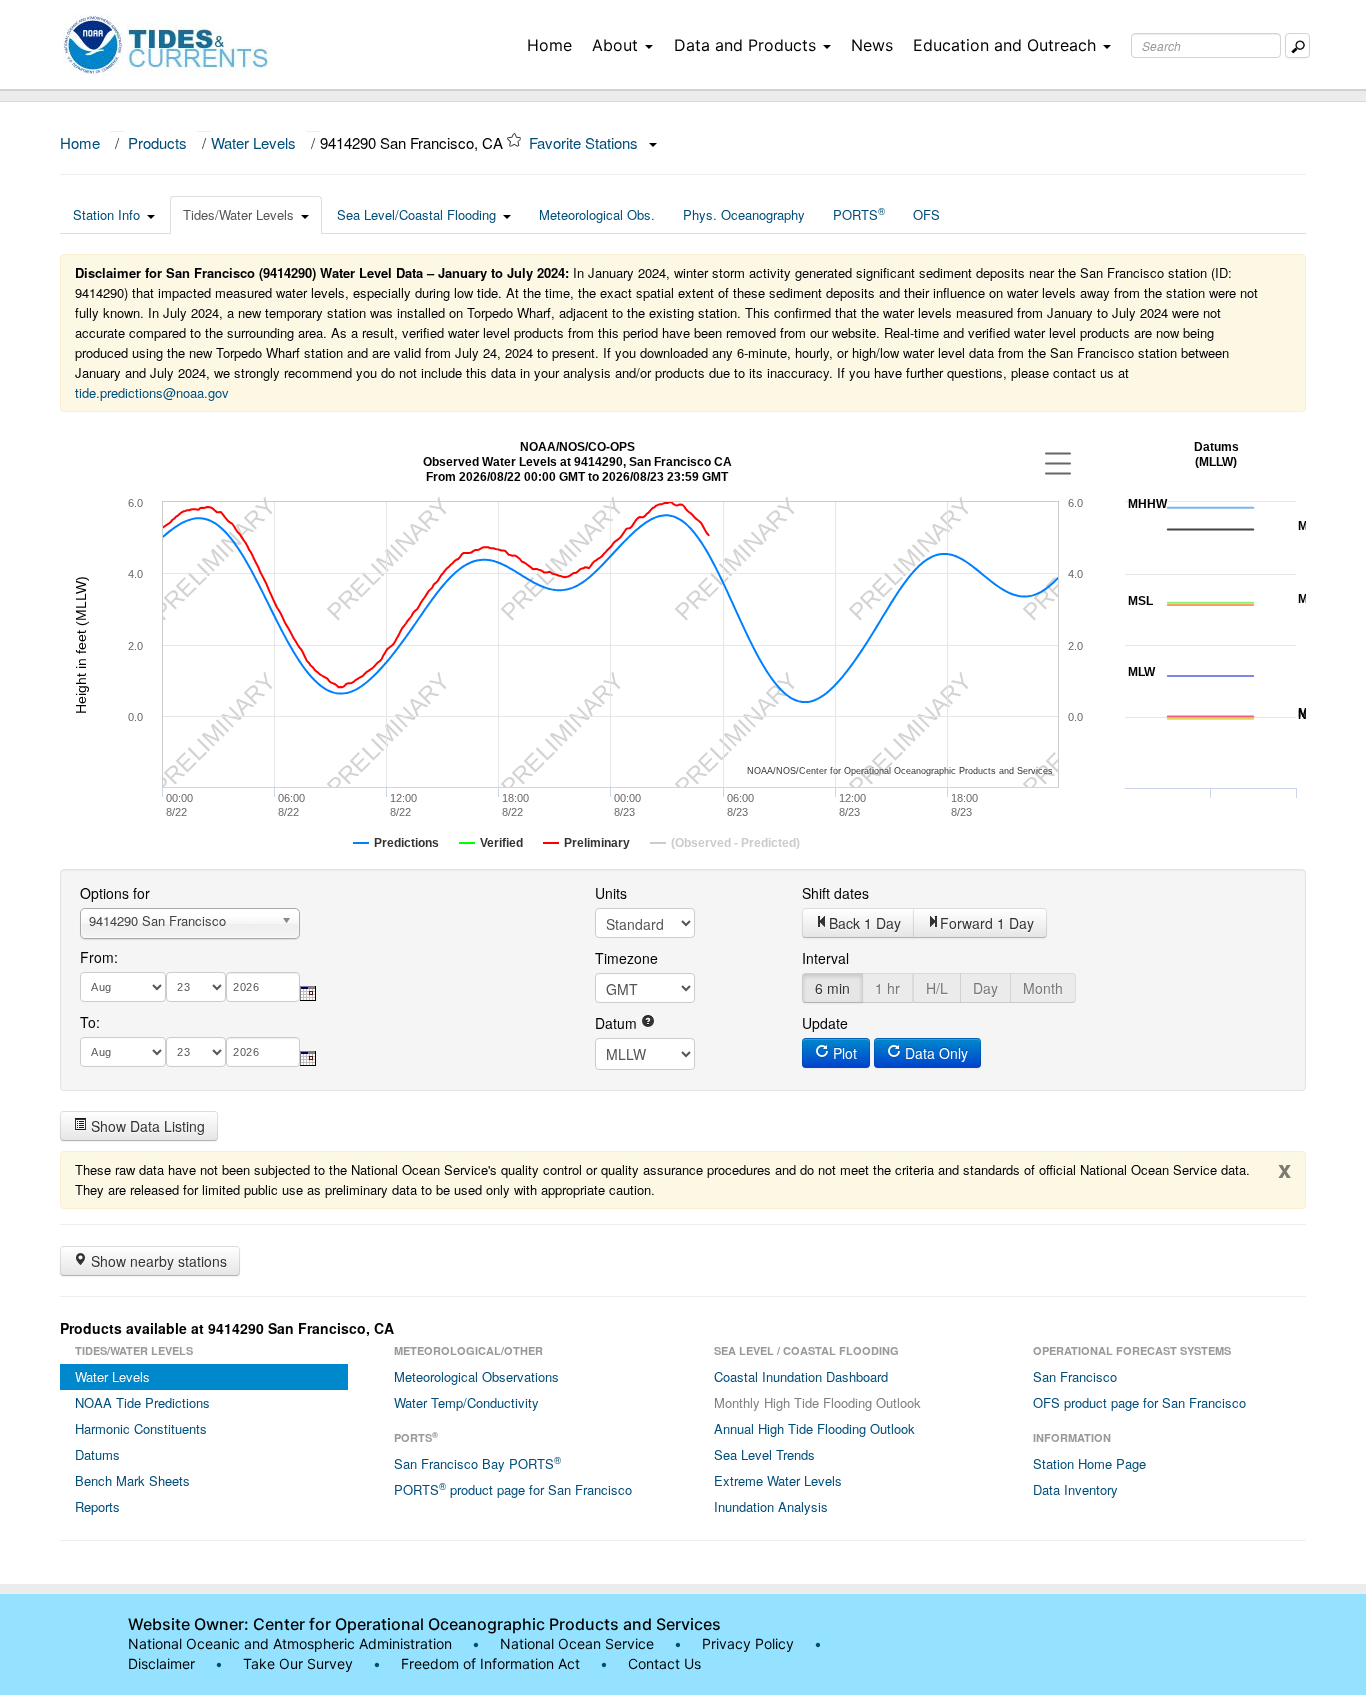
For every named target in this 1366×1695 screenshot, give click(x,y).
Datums (97, 1454)
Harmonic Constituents (141, 1428)
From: (99, 957)
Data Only (934, 1053)
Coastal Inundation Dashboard (801, 1376)
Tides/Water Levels (238, 214)
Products (157, 142)
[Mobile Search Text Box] (1297, 45)
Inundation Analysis (771, 1506)
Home (549, 45)
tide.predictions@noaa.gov (152, 392)
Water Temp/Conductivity (466, 1402)
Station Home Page (1089, 1463)
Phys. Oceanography (744, 214)
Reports (97, 1506)
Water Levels (253, 142)
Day (985, 988)
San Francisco (1075, 1376)
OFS (926, 214)
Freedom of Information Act (490, 1663)
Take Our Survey (300, 1663)
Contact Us (664, 1663)
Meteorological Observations (476, 1376)
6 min (832, 988)
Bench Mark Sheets (132, 1480)
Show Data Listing (146, 1126)
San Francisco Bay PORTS (477, 1463)
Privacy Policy (748, 1643)
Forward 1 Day (987, 923)
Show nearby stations (157, 1261)
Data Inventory (1075, 1489)
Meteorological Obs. (597, 214)
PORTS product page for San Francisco (513, 1489)
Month (1043, 988)
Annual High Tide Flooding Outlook (814, 1428)
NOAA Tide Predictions (142, 1402)
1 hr (887, 988)
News (872, 45)
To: (90, 1022)
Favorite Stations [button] (585, 142)
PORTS (859, 214)
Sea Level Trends (764, 1454)
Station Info (106, 214)
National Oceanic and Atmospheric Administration (290, 1643)
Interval (825, 958)
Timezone (626, 958)
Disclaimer (161, 1663)
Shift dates (835, 893)
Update (825, 1023)
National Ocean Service (577, 1643)
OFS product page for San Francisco (1139, 1402)
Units (611, 893)
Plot (843, 1053)
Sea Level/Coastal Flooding (416, 214)
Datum (618, 1023)
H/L (937, 988)
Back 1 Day (865, 923)
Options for (115, 893)
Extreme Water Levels (778, 1480)
